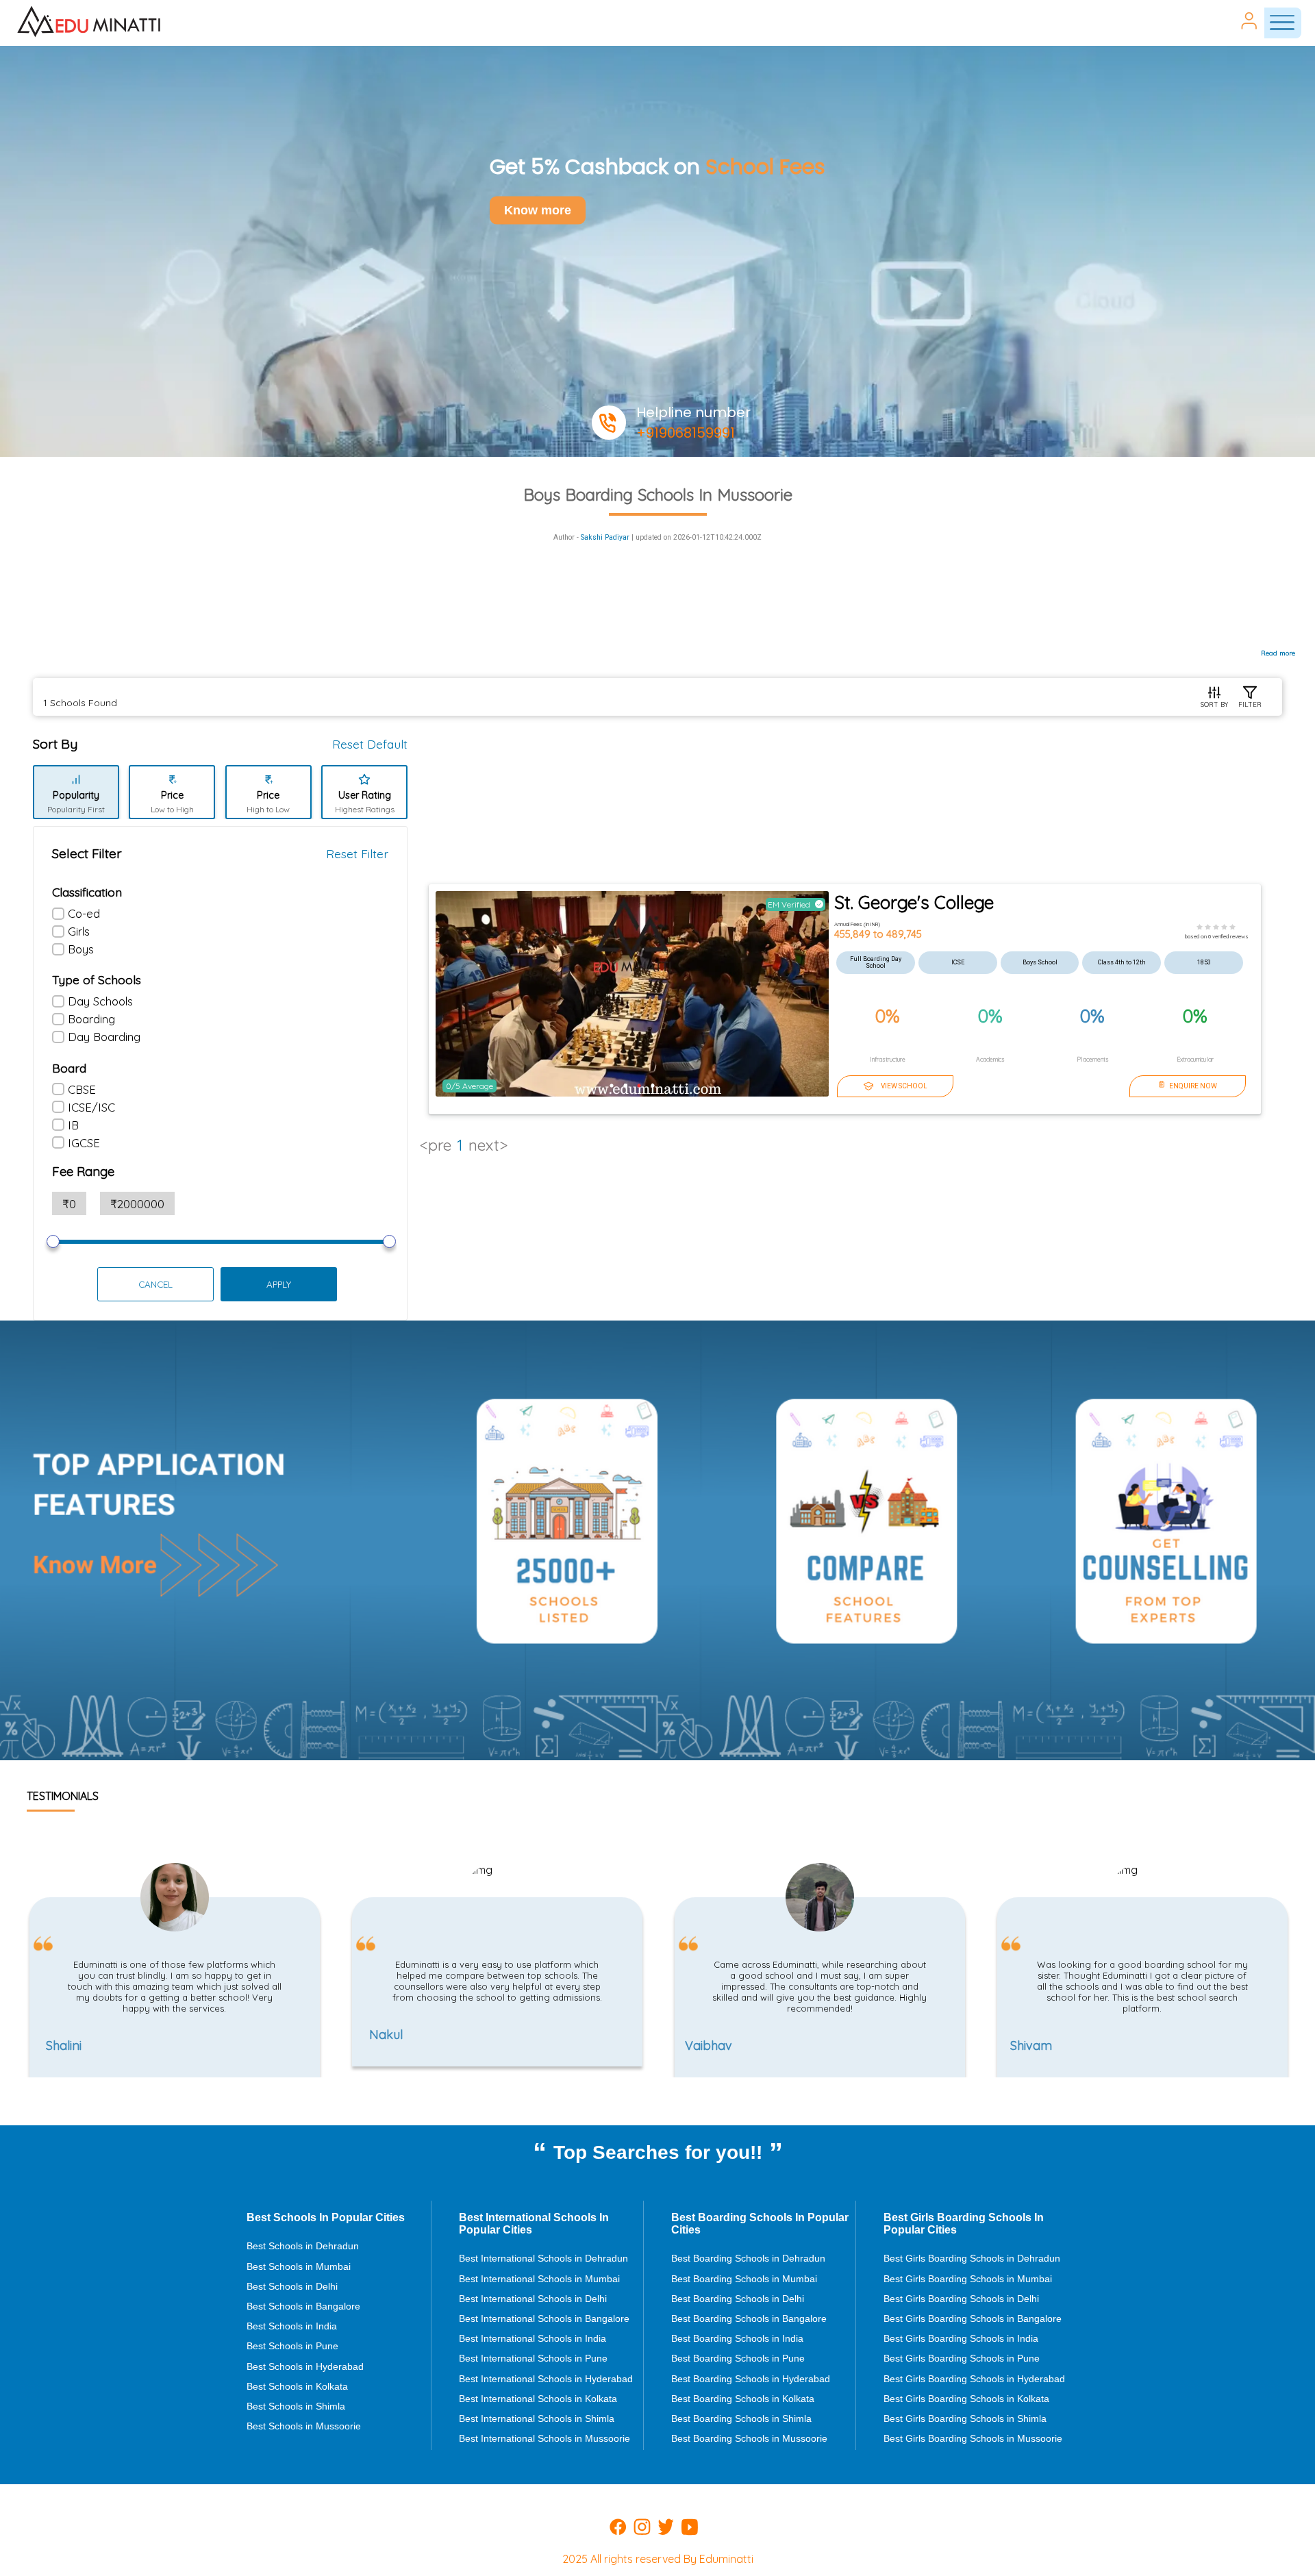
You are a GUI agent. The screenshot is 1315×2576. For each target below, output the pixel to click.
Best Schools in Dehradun (303, 2246)
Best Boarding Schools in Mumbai (744, 2279)
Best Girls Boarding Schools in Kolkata (966, 2399)
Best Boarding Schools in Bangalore (749, 2318)
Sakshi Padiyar (605, 537)
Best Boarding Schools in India (737, 2338)
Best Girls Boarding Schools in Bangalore (973, 2318)
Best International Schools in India (533, 2338)
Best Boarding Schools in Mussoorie (749, 2438)
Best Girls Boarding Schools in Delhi (961, 2299)
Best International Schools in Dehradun (543, 2258)
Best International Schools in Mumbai (539, 2279)
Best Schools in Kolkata (297, 2386)
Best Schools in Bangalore (303, 2306)
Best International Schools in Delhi (533, 2299)
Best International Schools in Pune (533, 2358)
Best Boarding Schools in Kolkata (743, 2399)
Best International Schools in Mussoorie (544, 2438)
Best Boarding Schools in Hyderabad (751, 2379)
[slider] (53, 1241)
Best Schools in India (292, 2326)
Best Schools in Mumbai (299, 2266)
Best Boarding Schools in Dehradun (748, 2258)
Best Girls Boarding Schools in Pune (962, 2358)
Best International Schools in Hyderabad (546, 2379)
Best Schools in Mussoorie (304, 2426)
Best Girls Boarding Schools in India (961, 2338)
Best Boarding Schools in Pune (738, 2358)
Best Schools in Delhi (292, 2286)
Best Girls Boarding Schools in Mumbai (968, 2279)
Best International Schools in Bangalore (544, 2318)
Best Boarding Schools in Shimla (741, 2418)
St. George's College (914, 902)
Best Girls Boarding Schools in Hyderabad (974, 2379)
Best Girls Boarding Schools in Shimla (965, 2418)
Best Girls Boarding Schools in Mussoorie (973, 2438)
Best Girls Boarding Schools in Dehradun (972, 2258)
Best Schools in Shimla (296, 2406)
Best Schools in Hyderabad (305, 2366)
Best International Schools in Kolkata (538, 2399)
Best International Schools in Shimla (537, 2418)
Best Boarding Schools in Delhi (738, 2299)
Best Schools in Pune (292, 2346)
